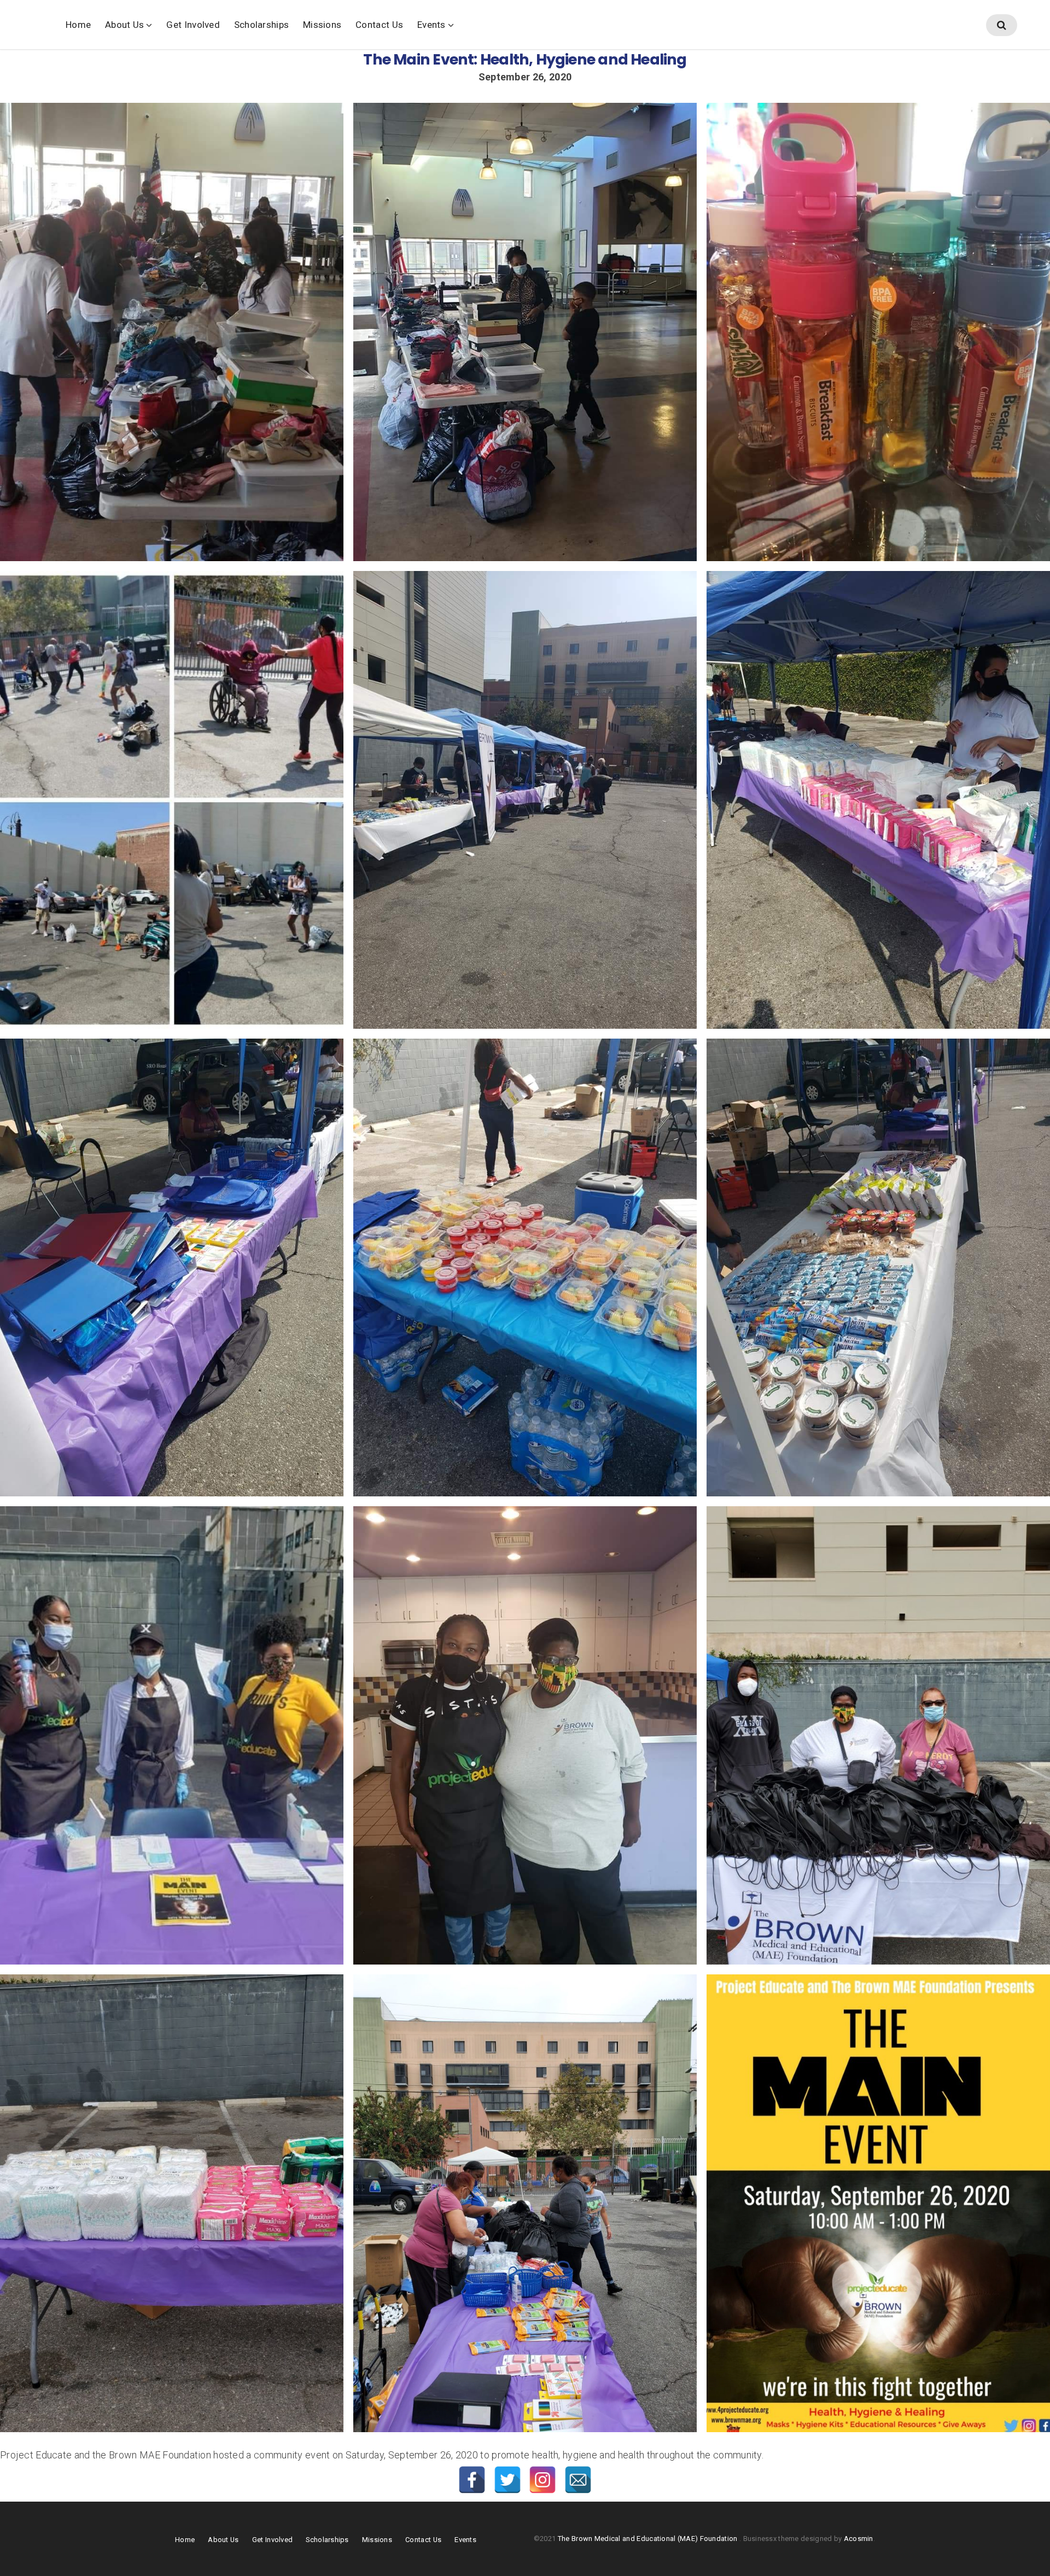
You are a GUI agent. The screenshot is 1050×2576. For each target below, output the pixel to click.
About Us (124, 25)
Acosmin (859, 2539)
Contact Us (379, 25)
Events (431, 25)
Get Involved (193, 25)
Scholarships (261, 25)
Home (78, 25)
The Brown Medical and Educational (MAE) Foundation (649, 2539)
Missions (322, 25)
